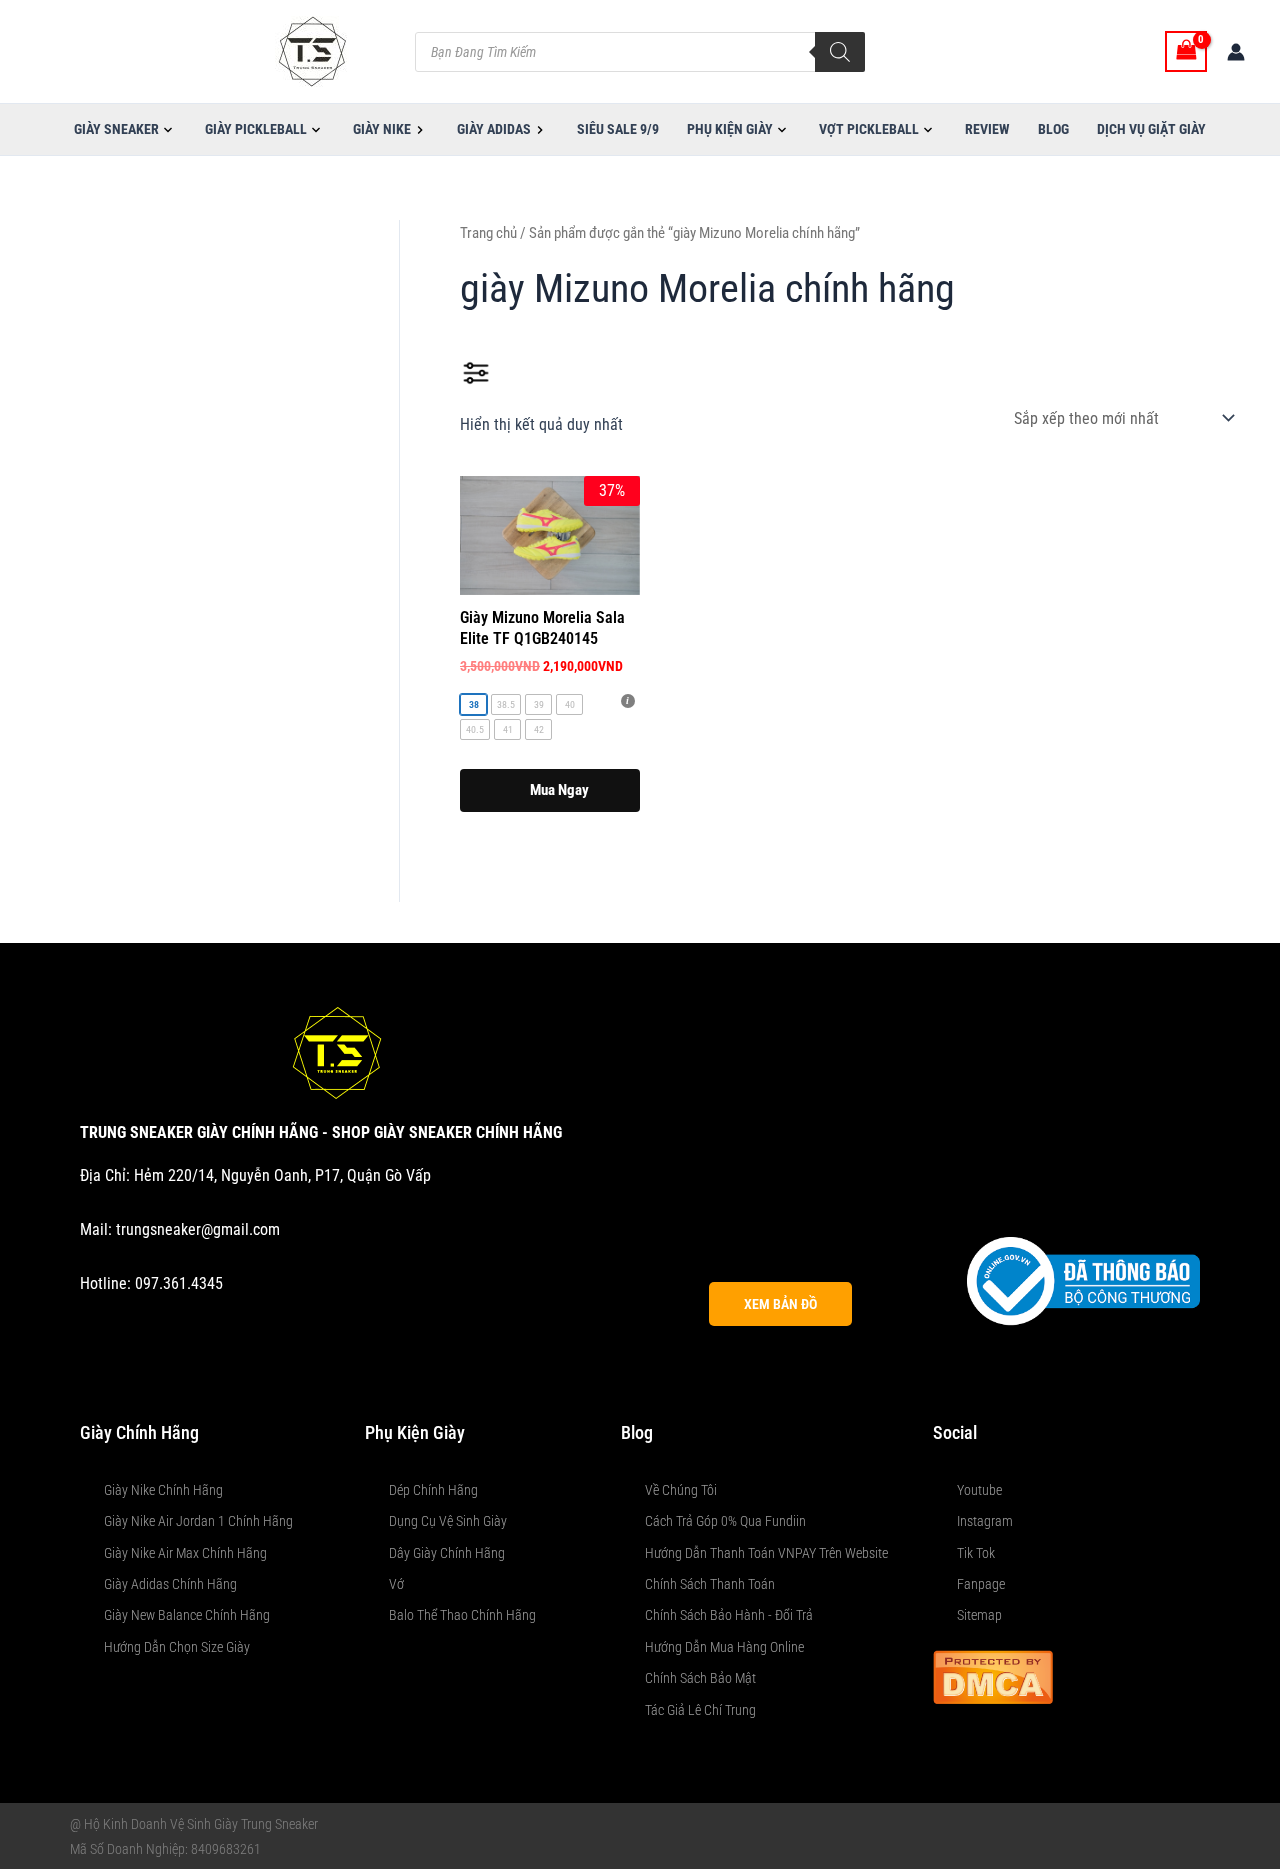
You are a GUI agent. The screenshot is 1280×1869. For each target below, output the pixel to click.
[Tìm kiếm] (840, 52)
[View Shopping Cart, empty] (1186, 51)
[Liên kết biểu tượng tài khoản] (1236, 52)
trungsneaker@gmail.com (198, 1229)
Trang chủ (488, 233)
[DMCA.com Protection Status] (993, 1675)
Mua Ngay (559, 790)
